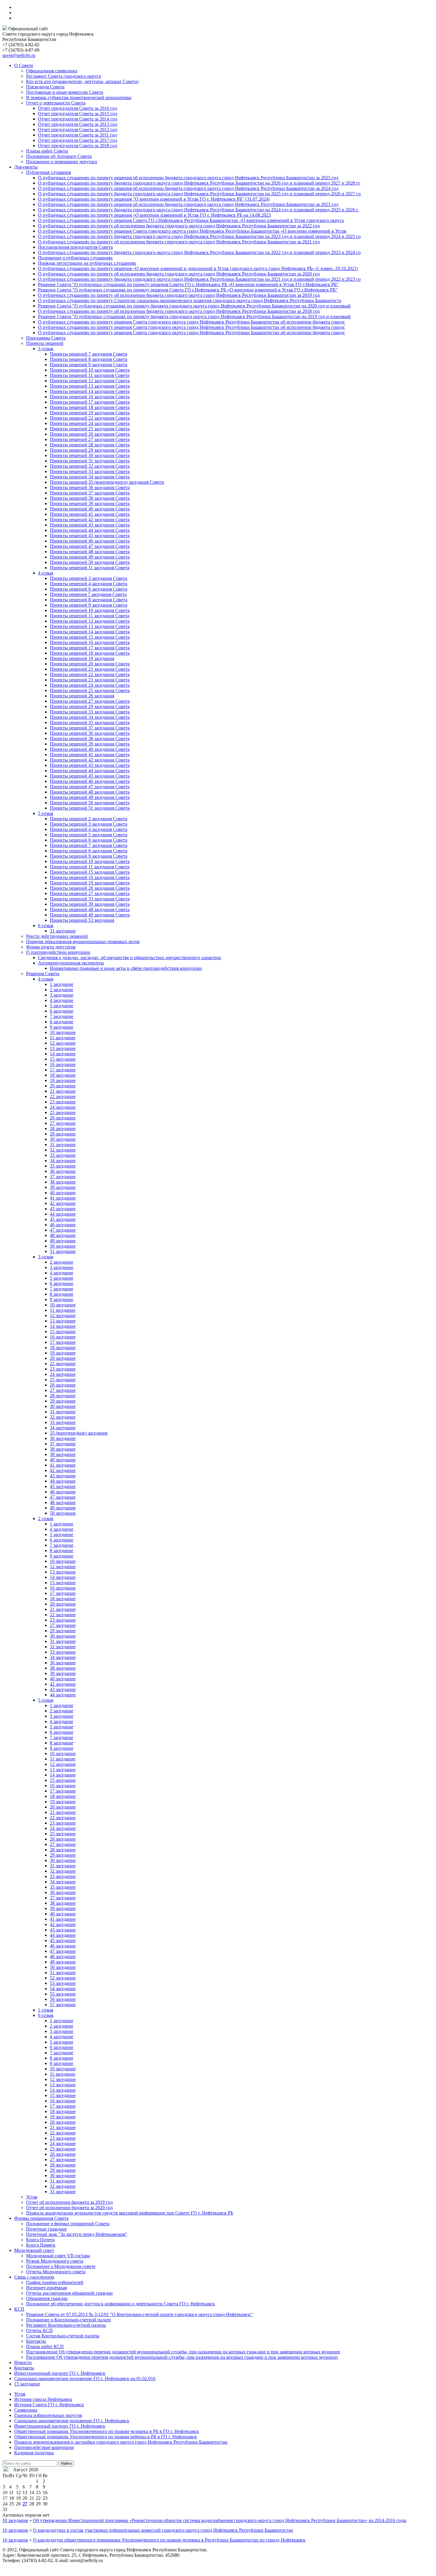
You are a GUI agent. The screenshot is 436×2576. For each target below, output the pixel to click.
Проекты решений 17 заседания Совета (90, 402)
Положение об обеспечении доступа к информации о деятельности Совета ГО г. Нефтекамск (121, 2304)
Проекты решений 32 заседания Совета (90, 466)
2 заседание (62, 990)
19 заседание (63, 1080)
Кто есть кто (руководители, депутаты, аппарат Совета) (82, 81)
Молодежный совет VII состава (58, 2256)
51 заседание (63, 1251)
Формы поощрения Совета (41, 2218)
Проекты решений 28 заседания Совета (90, 445)
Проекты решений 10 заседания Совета (90, 370)
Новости (23, 2362)
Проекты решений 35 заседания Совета (90, 722)
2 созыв (46, 1518)
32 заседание (63, 1150)
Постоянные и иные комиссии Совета (65, 92)
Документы (26, 167)
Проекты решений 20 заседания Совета (90, 664)
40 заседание (63, 1193)
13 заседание (63, 1048)
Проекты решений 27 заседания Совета (90, 439)
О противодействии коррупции (58, 952)
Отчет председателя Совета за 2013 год (78, 124)
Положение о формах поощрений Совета (68, 2224)
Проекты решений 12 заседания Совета (90, 381)
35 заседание (63, 1166)
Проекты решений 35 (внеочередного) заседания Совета (107, 482)
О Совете (24, 65)
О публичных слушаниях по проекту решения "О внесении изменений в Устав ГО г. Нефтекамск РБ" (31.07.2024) (154, 199)
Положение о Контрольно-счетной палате (69, 2320)
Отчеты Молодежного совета (56, 2272)
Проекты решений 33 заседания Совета (90, 471)
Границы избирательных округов (48, 2415)
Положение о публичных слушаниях (75, 258)
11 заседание (63, 1038)
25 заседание (63, 1112)
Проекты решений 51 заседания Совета (90, 808)
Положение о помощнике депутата (62, 162)
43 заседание (63, 1209)
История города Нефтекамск (43, 2399)
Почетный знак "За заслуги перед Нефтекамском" (77, 2234)
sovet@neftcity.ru (19, 55)
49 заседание (63, 1241)
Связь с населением (34, 2277)
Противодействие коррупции (44, 2447)
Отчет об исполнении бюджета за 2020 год (69, 2208)
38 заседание (63, 1182)
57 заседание (63, 2005)
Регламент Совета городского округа (63, 76)
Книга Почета (40, 2240)
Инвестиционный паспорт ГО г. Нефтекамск (60, 2373)
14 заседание (63, 1054)
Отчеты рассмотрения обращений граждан (69, 2293)
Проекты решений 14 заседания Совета (90, 391)
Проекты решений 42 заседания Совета (90, 520)
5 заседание (62, 1006)
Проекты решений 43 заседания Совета (90, 525)
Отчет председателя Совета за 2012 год (78, 130)
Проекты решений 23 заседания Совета (90, 680)
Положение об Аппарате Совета (59, 156)
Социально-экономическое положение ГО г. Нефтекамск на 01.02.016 (85, 2378)
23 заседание (63, 1102)
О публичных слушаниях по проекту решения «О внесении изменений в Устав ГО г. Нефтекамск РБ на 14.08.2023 (154, 215)
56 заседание (63, 1999)
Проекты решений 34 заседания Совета (90, 477)
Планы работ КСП (45, 2346)
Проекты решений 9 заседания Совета (89, 365)
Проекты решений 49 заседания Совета (90, 557)
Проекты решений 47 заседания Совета (90, 546)
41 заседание (63, 1198)
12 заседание (63, 1043)
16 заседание (63, 1064)
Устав (32, 2197)
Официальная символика (52, 71)
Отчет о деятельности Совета (56, 103)
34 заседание (63, 1161)
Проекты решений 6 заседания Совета (89, 589)
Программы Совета (46, 338)
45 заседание (63, 1219)
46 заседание (63, 1225)
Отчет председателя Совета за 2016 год (78, 108)
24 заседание (63, 1107)
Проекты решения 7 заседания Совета (88, 594)
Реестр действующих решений (57, 936)
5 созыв (46, 813)
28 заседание (63, 1128)
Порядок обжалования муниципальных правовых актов (83, 942)
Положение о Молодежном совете (61, 2266)
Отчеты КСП (39, 2330)
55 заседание (63, 1994)
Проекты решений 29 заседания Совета (90, 450)
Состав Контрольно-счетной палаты (63, 2336)
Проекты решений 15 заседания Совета (90, 637)
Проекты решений (45, 343)
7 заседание (62, 1016)
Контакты (36, 2341)
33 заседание (63, 1155)
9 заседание (62, 1027)
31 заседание (63, 931)
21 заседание (63, 1091)
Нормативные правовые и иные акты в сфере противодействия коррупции (126, 968)
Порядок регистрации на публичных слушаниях (87, 263)
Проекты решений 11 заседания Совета (90, 375)
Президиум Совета (45, 87)
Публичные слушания (48, 172)
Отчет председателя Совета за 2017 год (78, 140)
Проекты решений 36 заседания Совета (90, 487)
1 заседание (62, 984)
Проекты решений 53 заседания (82, 920)
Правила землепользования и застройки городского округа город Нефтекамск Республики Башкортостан (121, 2442)
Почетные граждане (46, 2229)
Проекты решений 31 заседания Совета (90, 461)
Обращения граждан (47, 2298)
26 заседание (63, 1118)
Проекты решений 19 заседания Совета (90, 413)
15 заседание (63, 1059)
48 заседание (63, 1235)
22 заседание (63, 1096)
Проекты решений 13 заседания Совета (90, 386)
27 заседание (63, 1123)
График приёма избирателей (55, 2282)
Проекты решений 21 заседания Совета (90, 669)
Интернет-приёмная (46, 2288)
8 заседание (62, 1022)
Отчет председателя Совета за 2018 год (78, 146)
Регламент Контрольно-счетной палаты (66, 2325)
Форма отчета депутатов (51, 947)
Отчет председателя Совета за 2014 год (78, 119)
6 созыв (46, 925)
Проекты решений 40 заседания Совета (90, 509)
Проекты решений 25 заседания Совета (90, 429)
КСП (19, 2309)
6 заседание (62, 1011)
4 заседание (62, 1000)
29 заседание (63, 1134)
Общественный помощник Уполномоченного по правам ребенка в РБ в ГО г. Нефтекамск (106, 2437)
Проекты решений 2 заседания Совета (89, 819)
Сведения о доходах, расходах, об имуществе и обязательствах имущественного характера (129, 958)
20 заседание (63, 1086)
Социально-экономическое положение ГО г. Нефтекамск (72, 2421)
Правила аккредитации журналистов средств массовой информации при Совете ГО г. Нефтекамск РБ (130, 2213)
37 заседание (63, 1177)
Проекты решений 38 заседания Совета (90, 498)
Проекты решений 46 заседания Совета (90, 541)
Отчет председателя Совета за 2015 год (78, 114)
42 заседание (63, 1203)
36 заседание (63, 1171)
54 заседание (63, 1989)
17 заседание (63, 1070)
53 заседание (63, 1983)
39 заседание (63, 1187)
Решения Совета (43, 974)
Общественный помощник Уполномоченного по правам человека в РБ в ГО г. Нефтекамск (107, 2431)
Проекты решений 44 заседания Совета (90, 530)
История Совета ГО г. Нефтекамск (49, 2405)
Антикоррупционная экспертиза (71, 963)
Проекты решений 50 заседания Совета (90, 562)
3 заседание (62, 995)
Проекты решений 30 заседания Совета (90, 455)
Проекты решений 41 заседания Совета (90, 514)
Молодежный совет (34, 2250)
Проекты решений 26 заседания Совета (90, 434)
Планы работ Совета (47, 151)
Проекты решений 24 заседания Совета (90, 423)
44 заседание (63, 1214)
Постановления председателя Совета (75, 247)
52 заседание (63, 1978)
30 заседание (63, 1139)
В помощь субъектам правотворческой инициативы (79, 97)
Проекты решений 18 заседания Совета (90, 407)
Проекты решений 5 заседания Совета (89, 835)
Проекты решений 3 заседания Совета (89, 578)
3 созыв (46, 349)
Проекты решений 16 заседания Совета (90, 397)
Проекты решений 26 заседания (82, 696)
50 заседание (63, 1246)
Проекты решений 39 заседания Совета (90, 503)
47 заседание (63, 1230)
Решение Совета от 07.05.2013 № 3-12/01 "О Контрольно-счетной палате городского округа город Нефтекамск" (139, 2314)
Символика (26, 2410)
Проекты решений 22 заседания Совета (90, 418)
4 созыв (46, 573)
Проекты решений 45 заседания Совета (90, 536)
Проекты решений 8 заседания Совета (89, 359)
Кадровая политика (34, 2453)
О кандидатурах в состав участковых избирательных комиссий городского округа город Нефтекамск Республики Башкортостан (163, 2530)
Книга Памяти (41, 2245)
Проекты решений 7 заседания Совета (89, 354)
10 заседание (63, 1032)
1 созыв (46, 2010)
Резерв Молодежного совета (55, 2261)
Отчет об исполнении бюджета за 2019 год (69, 2202)
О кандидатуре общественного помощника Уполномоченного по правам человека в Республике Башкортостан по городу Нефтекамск (169, 2540)
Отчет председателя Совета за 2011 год (77, 135)
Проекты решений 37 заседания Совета (90, 493)
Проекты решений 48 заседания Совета (90, 552)
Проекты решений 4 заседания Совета (89, 584)
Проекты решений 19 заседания (82, 658)
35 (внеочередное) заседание (79, 1433)
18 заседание (63, 1075)
